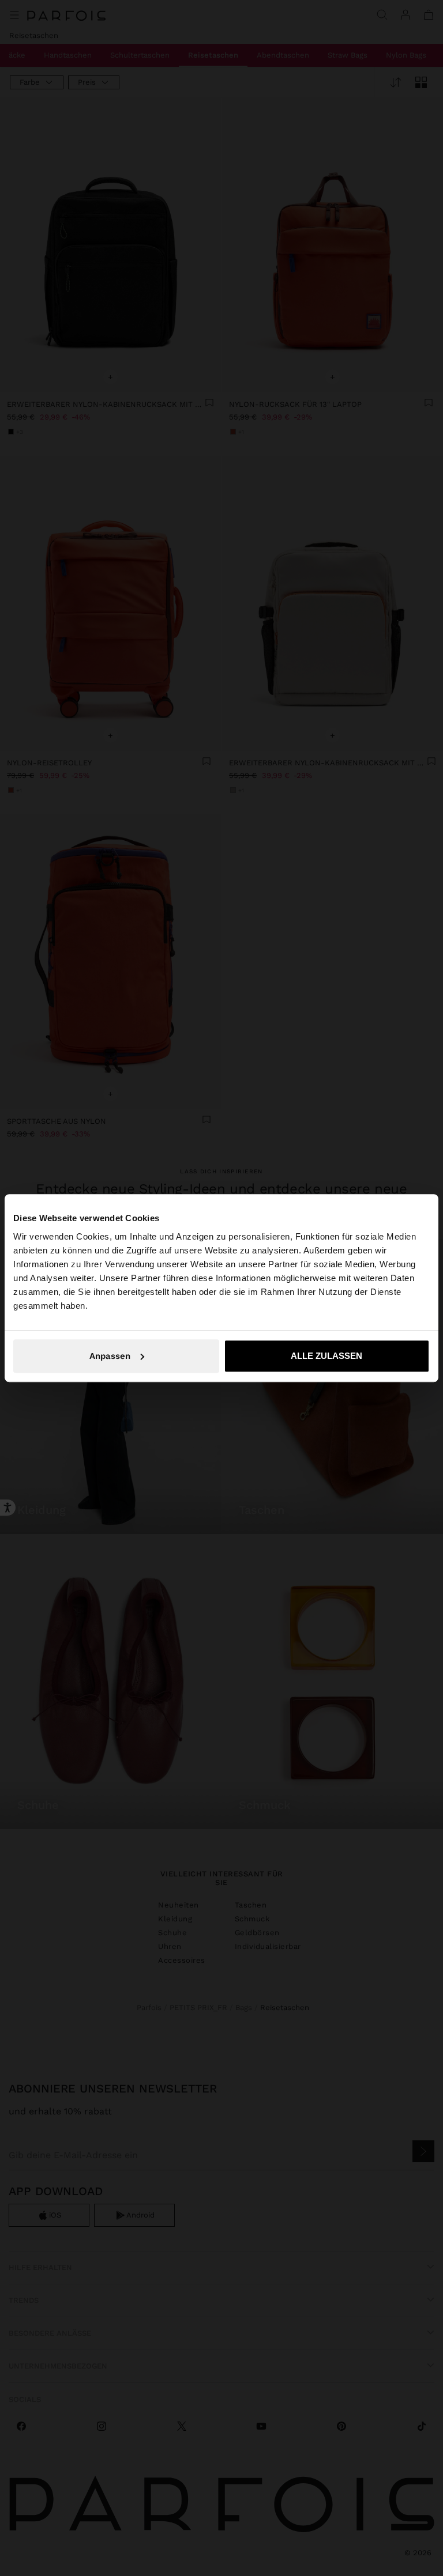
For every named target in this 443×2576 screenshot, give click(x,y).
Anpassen (110, 1356)
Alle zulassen (326, 1356)
